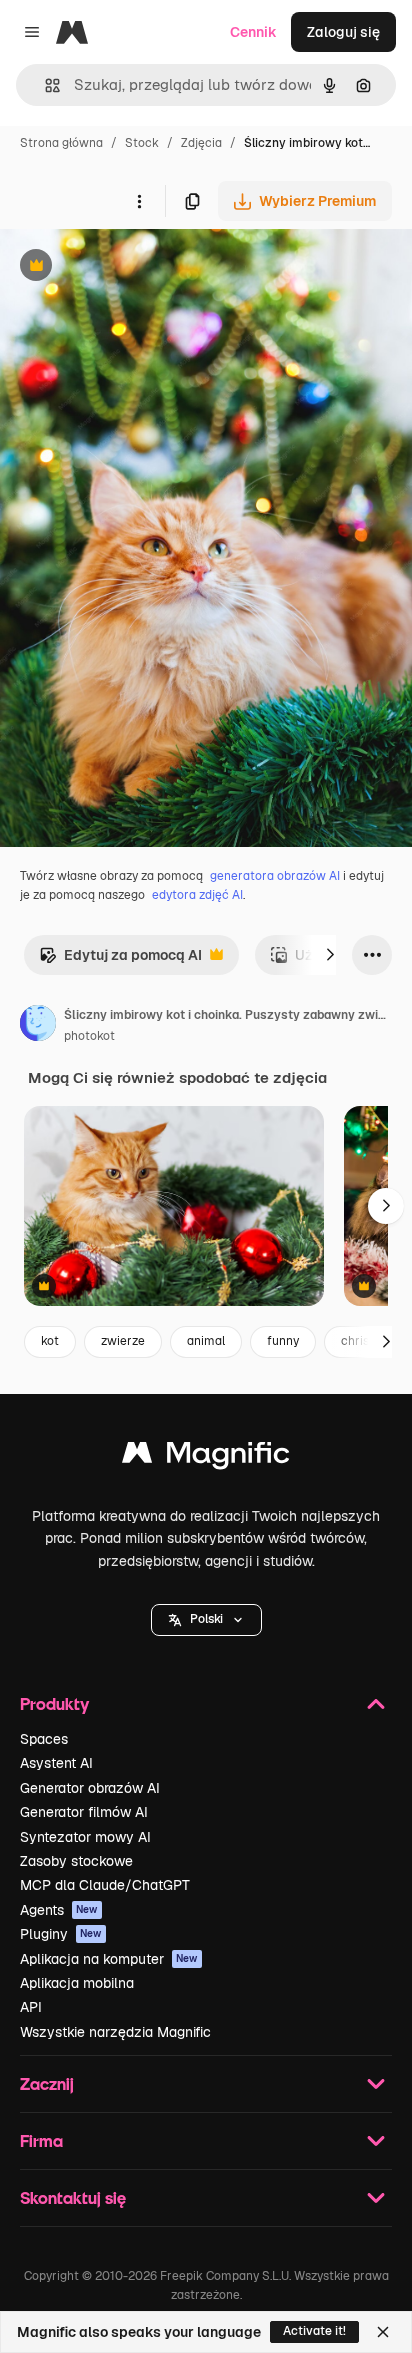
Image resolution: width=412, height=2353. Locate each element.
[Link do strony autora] (38, 1026)
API (31, 2007)
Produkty (54, 1703)
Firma (41, 2140)
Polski (206, 1619)
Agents (59, 1910)
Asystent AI (56, 1763)
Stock (142, 143)
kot (50, 1341)
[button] (206, 1620)
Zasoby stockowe (76, 1861)
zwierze (123, 1341)
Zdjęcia (201, 143)
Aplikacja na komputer (109, 1959)
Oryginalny (138, 267)
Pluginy (61, 1934)
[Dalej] (330, 955)
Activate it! (314, 2331)
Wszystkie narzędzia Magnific (115, 2032)
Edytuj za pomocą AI (120, 960)
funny (283, 1341)
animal (206, 1341)
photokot (89, 1036)
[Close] (383, 2332)
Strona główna (61, 143)
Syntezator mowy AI (85, 1837)
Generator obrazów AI (90, 1788)
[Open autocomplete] (44, 85)
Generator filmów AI (84, 1812)
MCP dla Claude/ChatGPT (105, 1885)
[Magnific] (206, 1457)
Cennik (253, 32)
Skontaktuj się (73, 2197)
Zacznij (47, 2083)
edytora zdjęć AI (197, 895)
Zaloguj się (343, 32)
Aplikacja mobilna (77, 1983)
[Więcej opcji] (139, 201)
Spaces (44, 1739)
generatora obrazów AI (275, 876)
